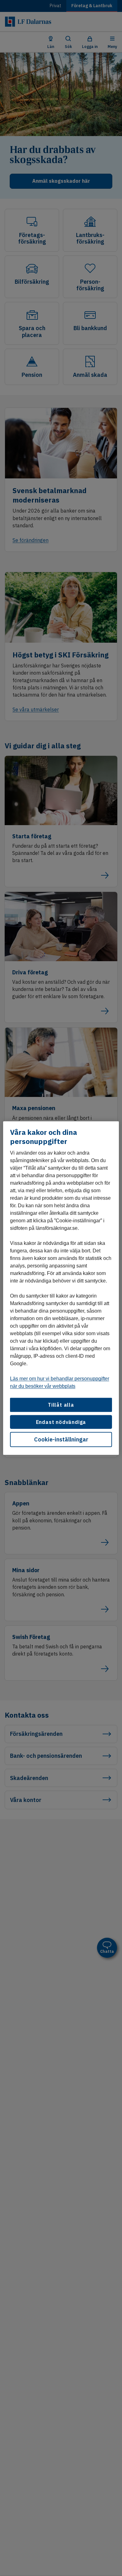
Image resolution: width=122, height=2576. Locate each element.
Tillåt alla (61, 1405)
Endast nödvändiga (61, 1422)
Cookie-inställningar (61, 1439)
